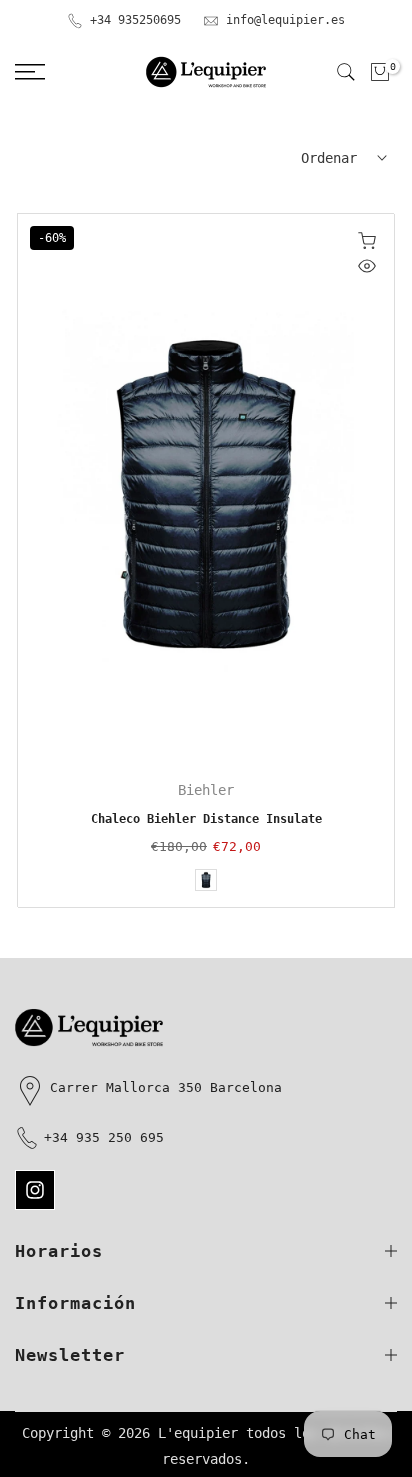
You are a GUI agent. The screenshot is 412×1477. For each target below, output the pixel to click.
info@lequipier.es (285, 20)
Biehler (206, 790)
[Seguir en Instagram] (35, 1190)
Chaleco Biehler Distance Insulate (206, 819)
